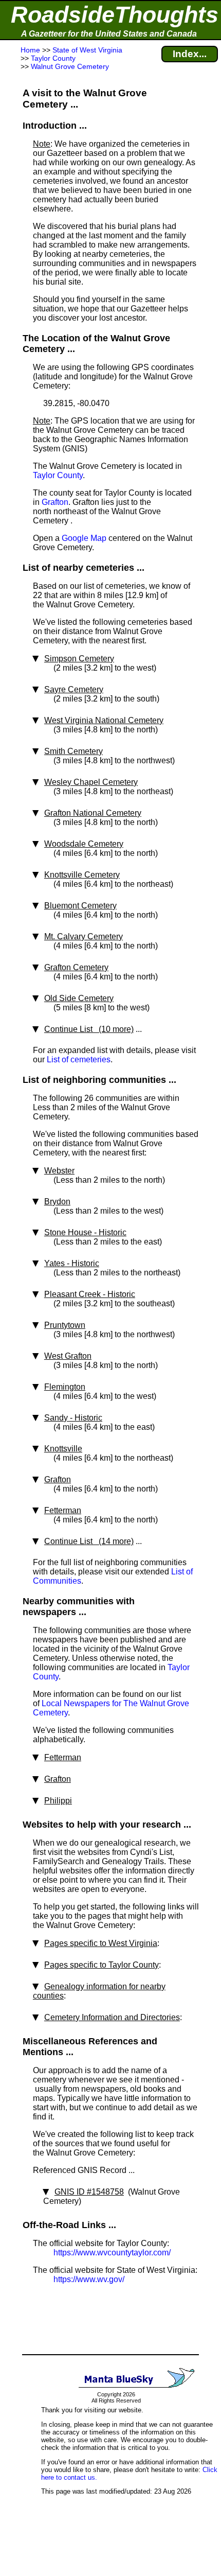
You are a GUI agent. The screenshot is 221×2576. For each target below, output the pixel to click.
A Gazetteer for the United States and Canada (109, 34)
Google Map (84, 538)
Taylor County (58, 475)
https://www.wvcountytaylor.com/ (112, 2253)
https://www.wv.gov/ (89, 2279)
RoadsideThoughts (115, 15)
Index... (190, 54)
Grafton (55, 502)
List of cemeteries (79, 1059)
